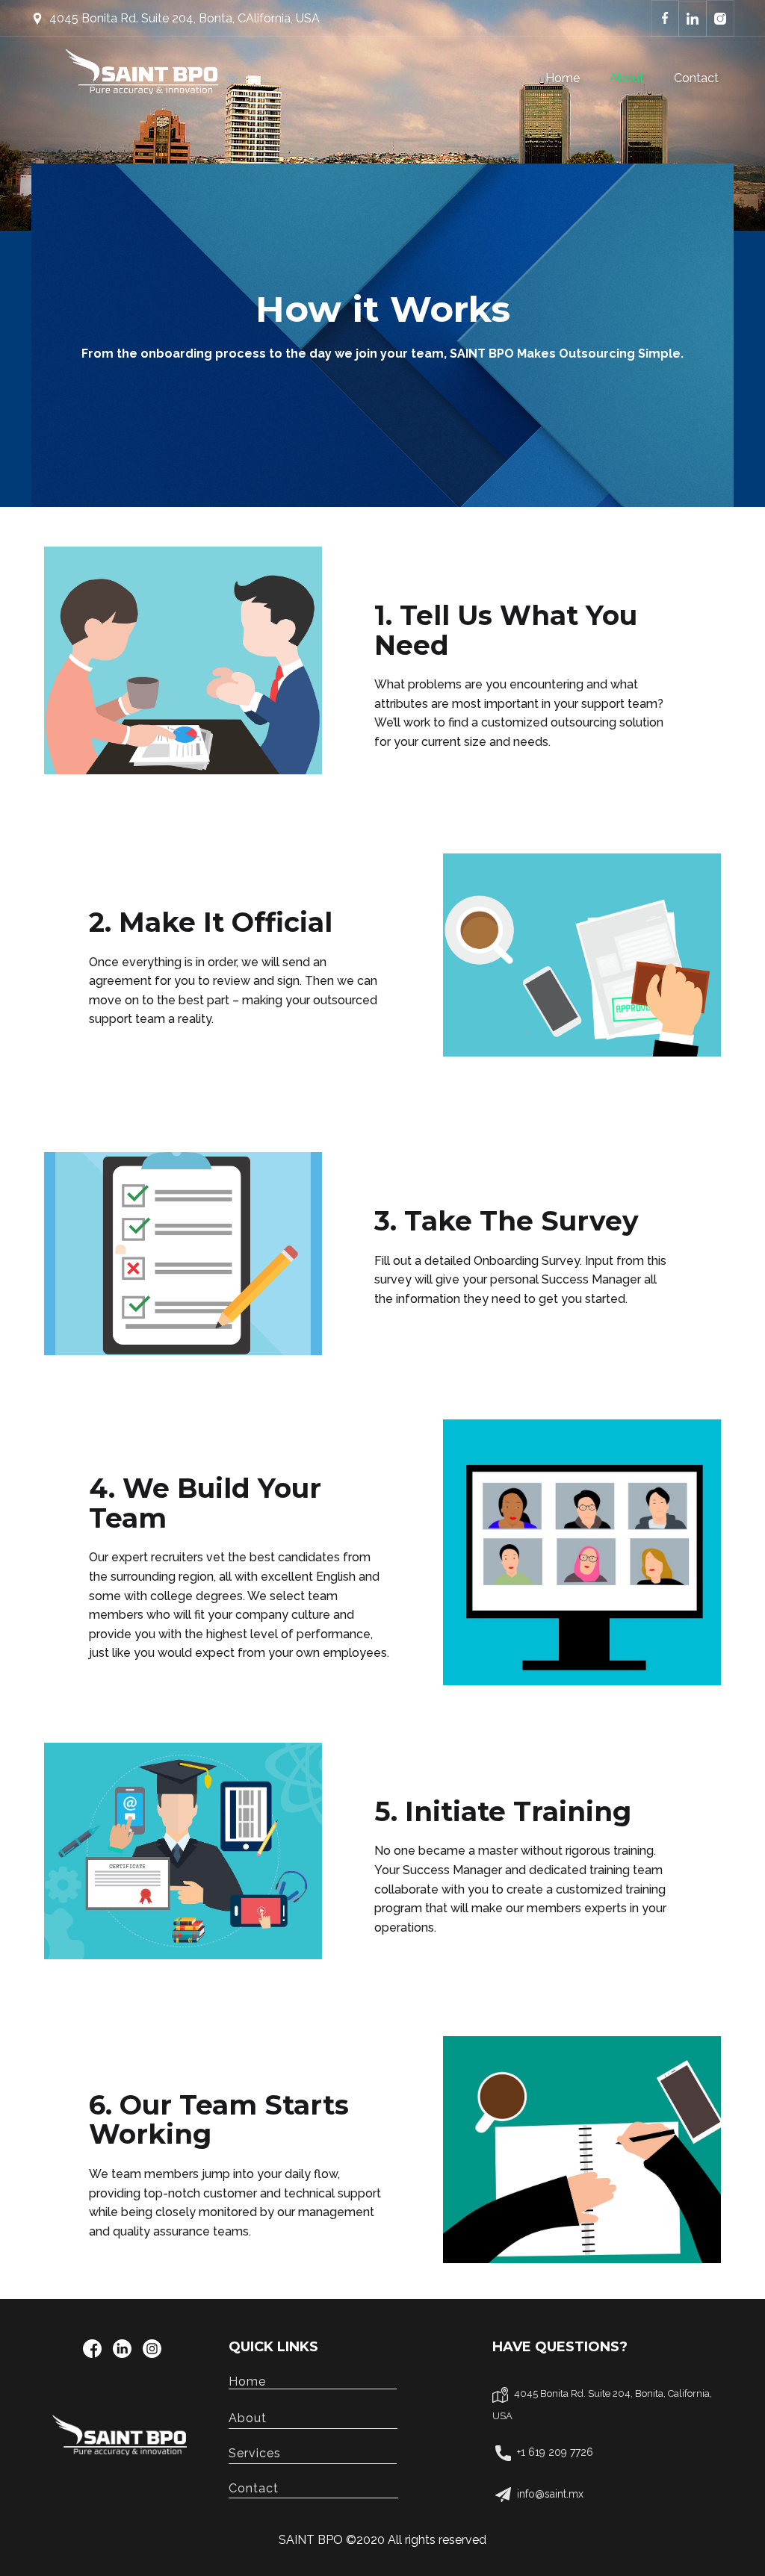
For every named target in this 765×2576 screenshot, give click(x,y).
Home (563, 78)
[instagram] (152, 2349)
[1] (122, 2440)
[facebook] (92, 2349)
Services (313, 2453)
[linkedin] (122, 2349)
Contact (696, 78)
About (627, 78)
